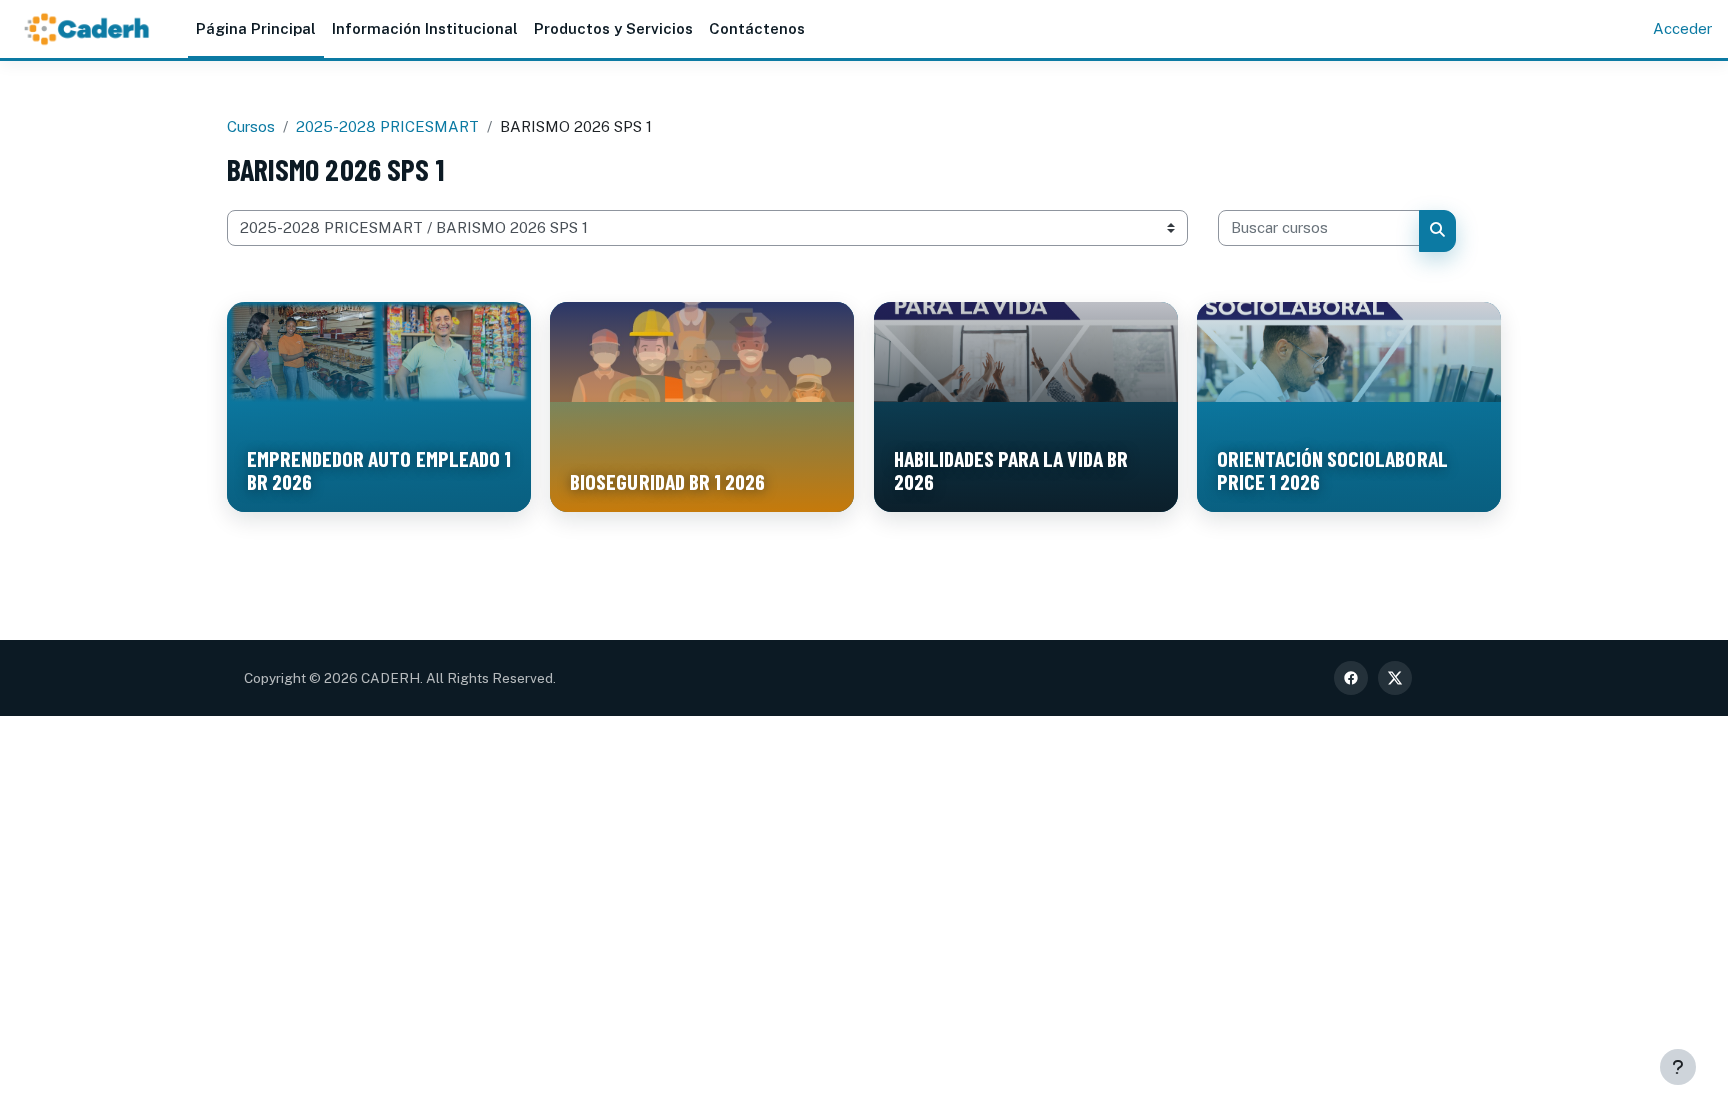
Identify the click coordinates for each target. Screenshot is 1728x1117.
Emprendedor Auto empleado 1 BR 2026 (379, 469)
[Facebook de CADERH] (1351, 678)
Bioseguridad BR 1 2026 (667, 481)
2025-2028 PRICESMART (387, 126)
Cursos (251, 126)
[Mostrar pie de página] (1678, 1067)
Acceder (1682, 28)
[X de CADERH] (1395, 678)
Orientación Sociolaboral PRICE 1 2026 (1332, 469)
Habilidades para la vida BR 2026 (1011, 469)
